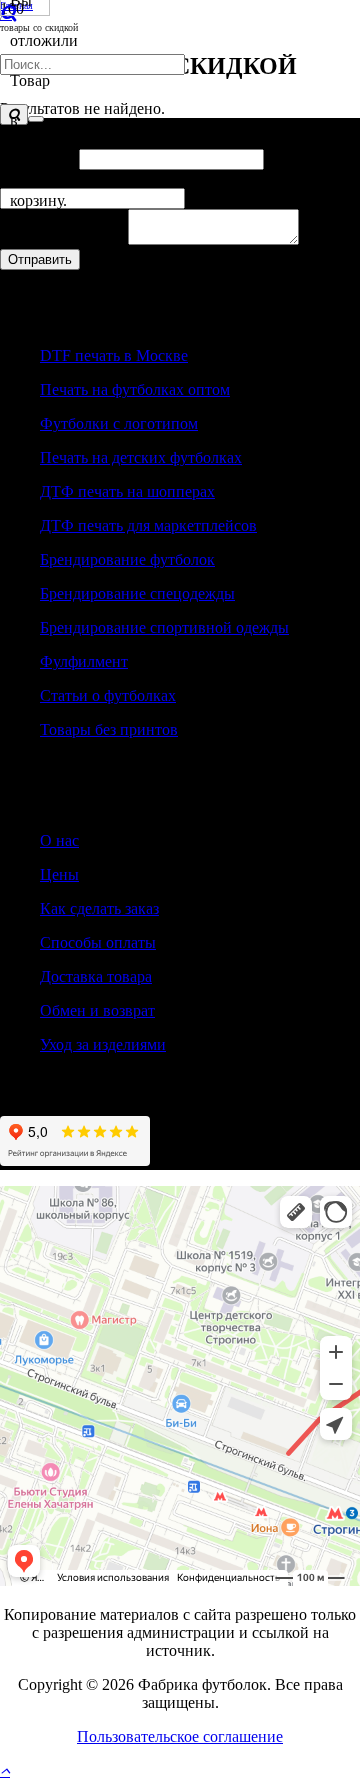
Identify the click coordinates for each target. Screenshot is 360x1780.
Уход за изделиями (103, 1044)
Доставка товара (96, 976)
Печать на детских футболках (141, 457)
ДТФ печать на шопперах (127, 491)
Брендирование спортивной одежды (164, 627)
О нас (59, 840)
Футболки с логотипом (119, 423)
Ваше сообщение (64, 239)
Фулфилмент (84, 661)
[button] (5, 1770)
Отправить (40, 259)
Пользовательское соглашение (180, 1736)
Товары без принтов (109, 729)
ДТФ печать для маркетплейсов (148, 525)
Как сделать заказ (99, 908)
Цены (59, 874)
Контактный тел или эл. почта (109, 178)
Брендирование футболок (127, 559)
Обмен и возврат (97, 1010)
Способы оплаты (98, 942)
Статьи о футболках (108, 695)
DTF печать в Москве (114, 355)
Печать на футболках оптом (135, 389)
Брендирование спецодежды (137, 593)
